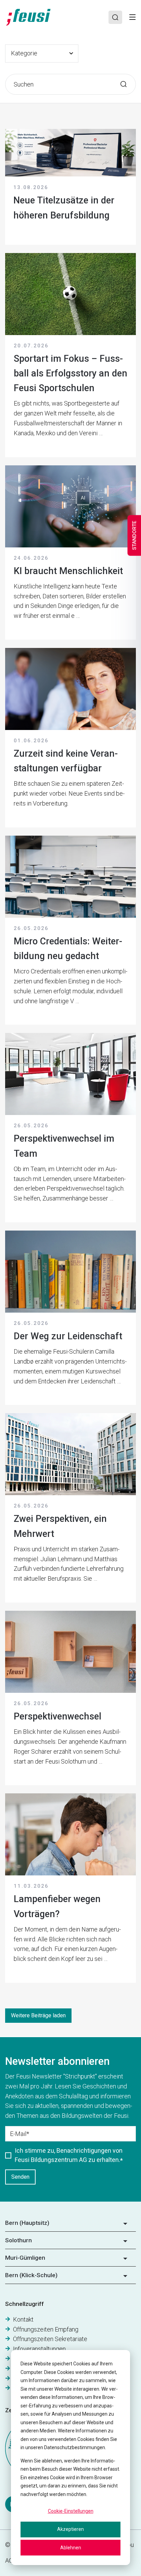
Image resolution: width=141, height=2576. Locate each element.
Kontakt (23, 2319)
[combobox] (42, 54)
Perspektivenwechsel (57, 1716)
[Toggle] (132, 17)
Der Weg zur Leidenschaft (68, 1336)
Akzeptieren (70, 2529)
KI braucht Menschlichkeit (68, 571)
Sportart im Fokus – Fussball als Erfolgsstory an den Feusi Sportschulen (70, 373)
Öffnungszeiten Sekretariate (50, 2339)
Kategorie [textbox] (24, 53)
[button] (70, 2225)
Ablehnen (71, 2548)
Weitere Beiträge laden (38, 2015)
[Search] (115, 17)
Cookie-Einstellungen (71, 2511)
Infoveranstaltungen (39, 2349)
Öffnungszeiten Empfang (46, 2329)
